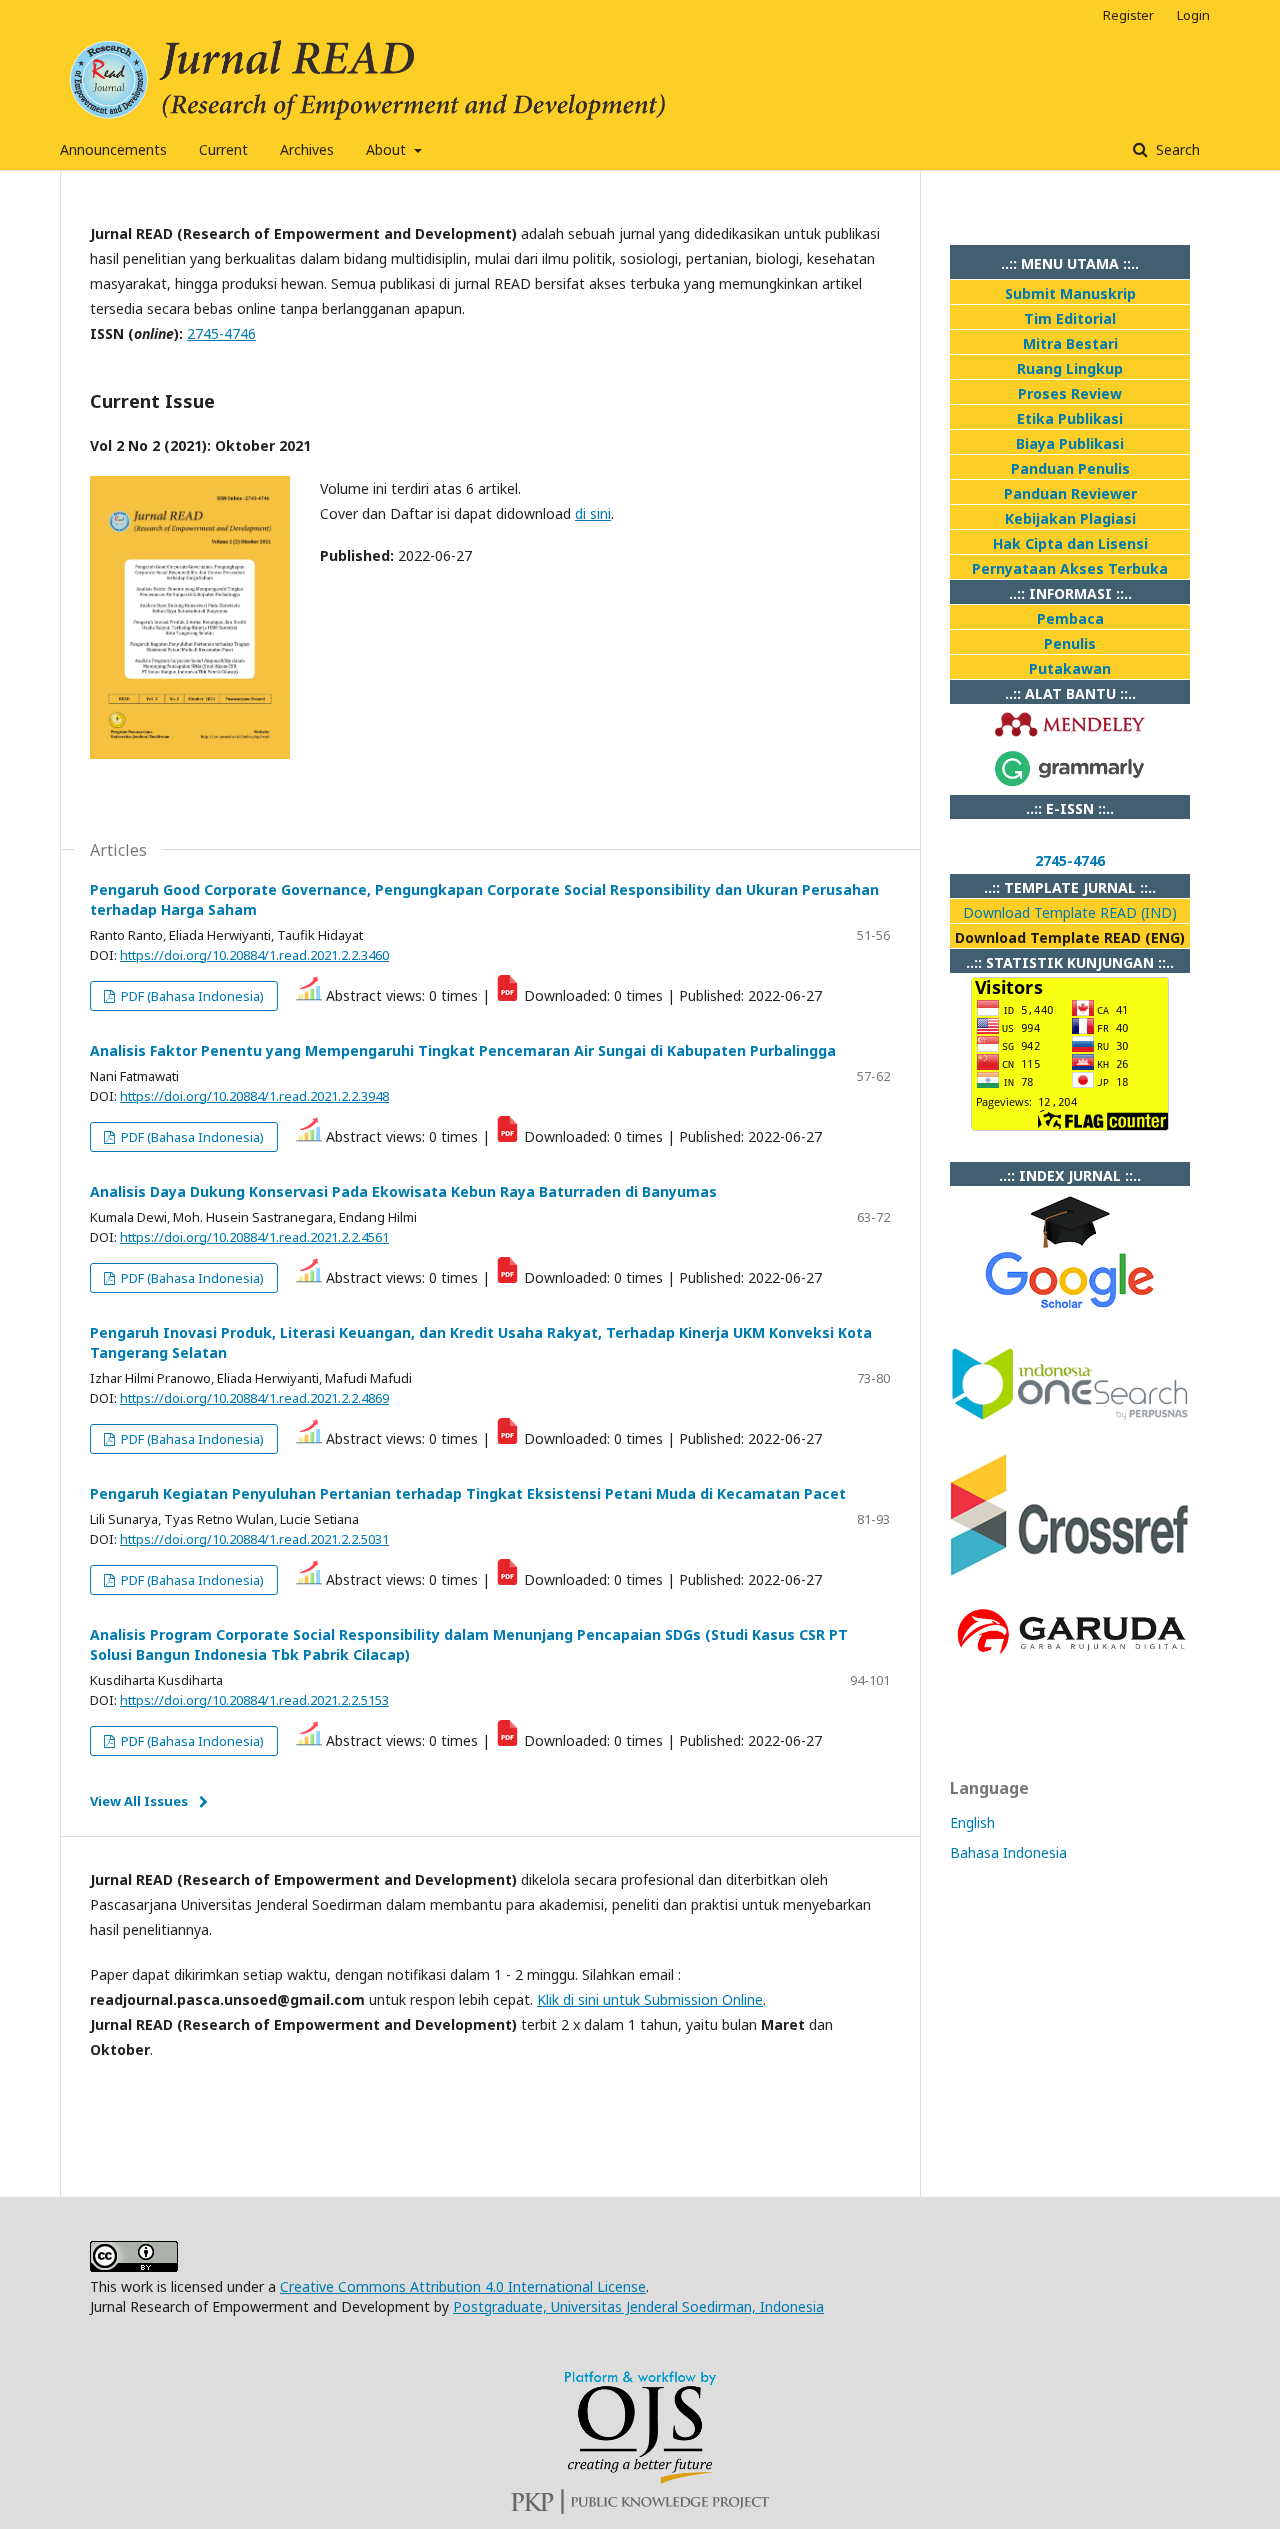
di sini (593, 513)
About (388, 149)
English (972, 1822)
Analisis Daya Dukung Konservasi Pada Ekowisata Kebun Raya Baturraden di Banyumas (403, 1191)
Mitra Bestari (1070, 343)
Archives (307, 149)
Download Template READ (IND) (1070, 912)
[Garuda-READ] (1070, 1656)
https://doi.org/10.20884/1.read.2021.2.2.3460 (254, 955)
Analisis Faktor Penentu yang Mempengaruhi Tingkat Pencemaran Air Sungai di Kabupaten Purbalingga (463, 1050)
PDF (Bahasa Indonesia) (191, 996)
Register (1128, 15)
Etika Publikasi (1070, 418)
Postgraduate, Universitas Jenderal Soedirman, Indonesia (638, 2306)
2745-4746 (221, 333)
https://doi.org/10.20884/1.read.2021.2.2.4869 (254, 1398)
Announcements (113, 149)
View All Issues (139, 1801)
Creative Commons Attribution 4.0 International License (463, 2286)
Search (1176, 149)
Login (1193, 15)
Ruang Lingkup (1070, 368)
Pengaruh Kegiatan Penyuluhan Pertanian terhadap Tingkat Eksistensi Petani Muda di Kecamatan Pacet (468, 1493)
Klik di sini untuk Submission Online (650, 1999)
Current (223, 149)
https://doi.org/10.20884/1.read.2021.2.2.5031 (254, 1539)
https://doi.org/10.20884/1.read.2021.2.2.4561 (254, 1237)
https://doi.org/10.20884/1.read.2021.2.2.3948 (254, 1096)
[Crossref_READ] (1070, 1571)
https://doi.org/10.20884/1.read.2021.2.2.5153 (254, 1700)
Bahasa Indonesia (1008, 1852)
